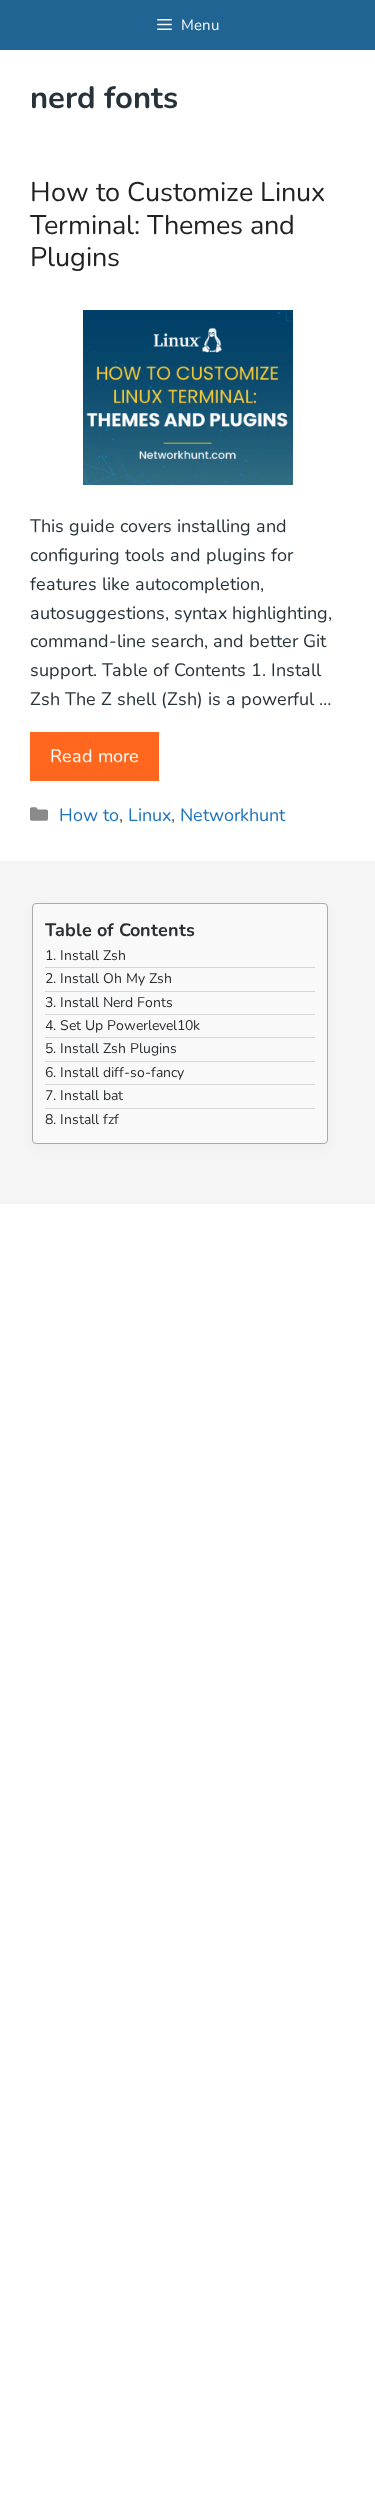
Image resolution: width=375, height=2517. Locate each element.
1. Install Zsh (85, 955)
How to (89, 815)
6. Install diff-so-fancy (114, 1072)
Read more (94, 756)
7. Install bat (84, 1095)
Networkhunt (232, 815)
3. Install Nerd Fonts (109, 1002)
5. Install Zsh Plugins (111, 1048)
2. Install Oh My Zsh (108, 978)
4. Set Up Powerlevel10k (122, 1025)
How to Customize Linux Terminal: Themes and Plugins (177, 225)
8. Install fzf (82, 1119)
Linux (149, 815)
